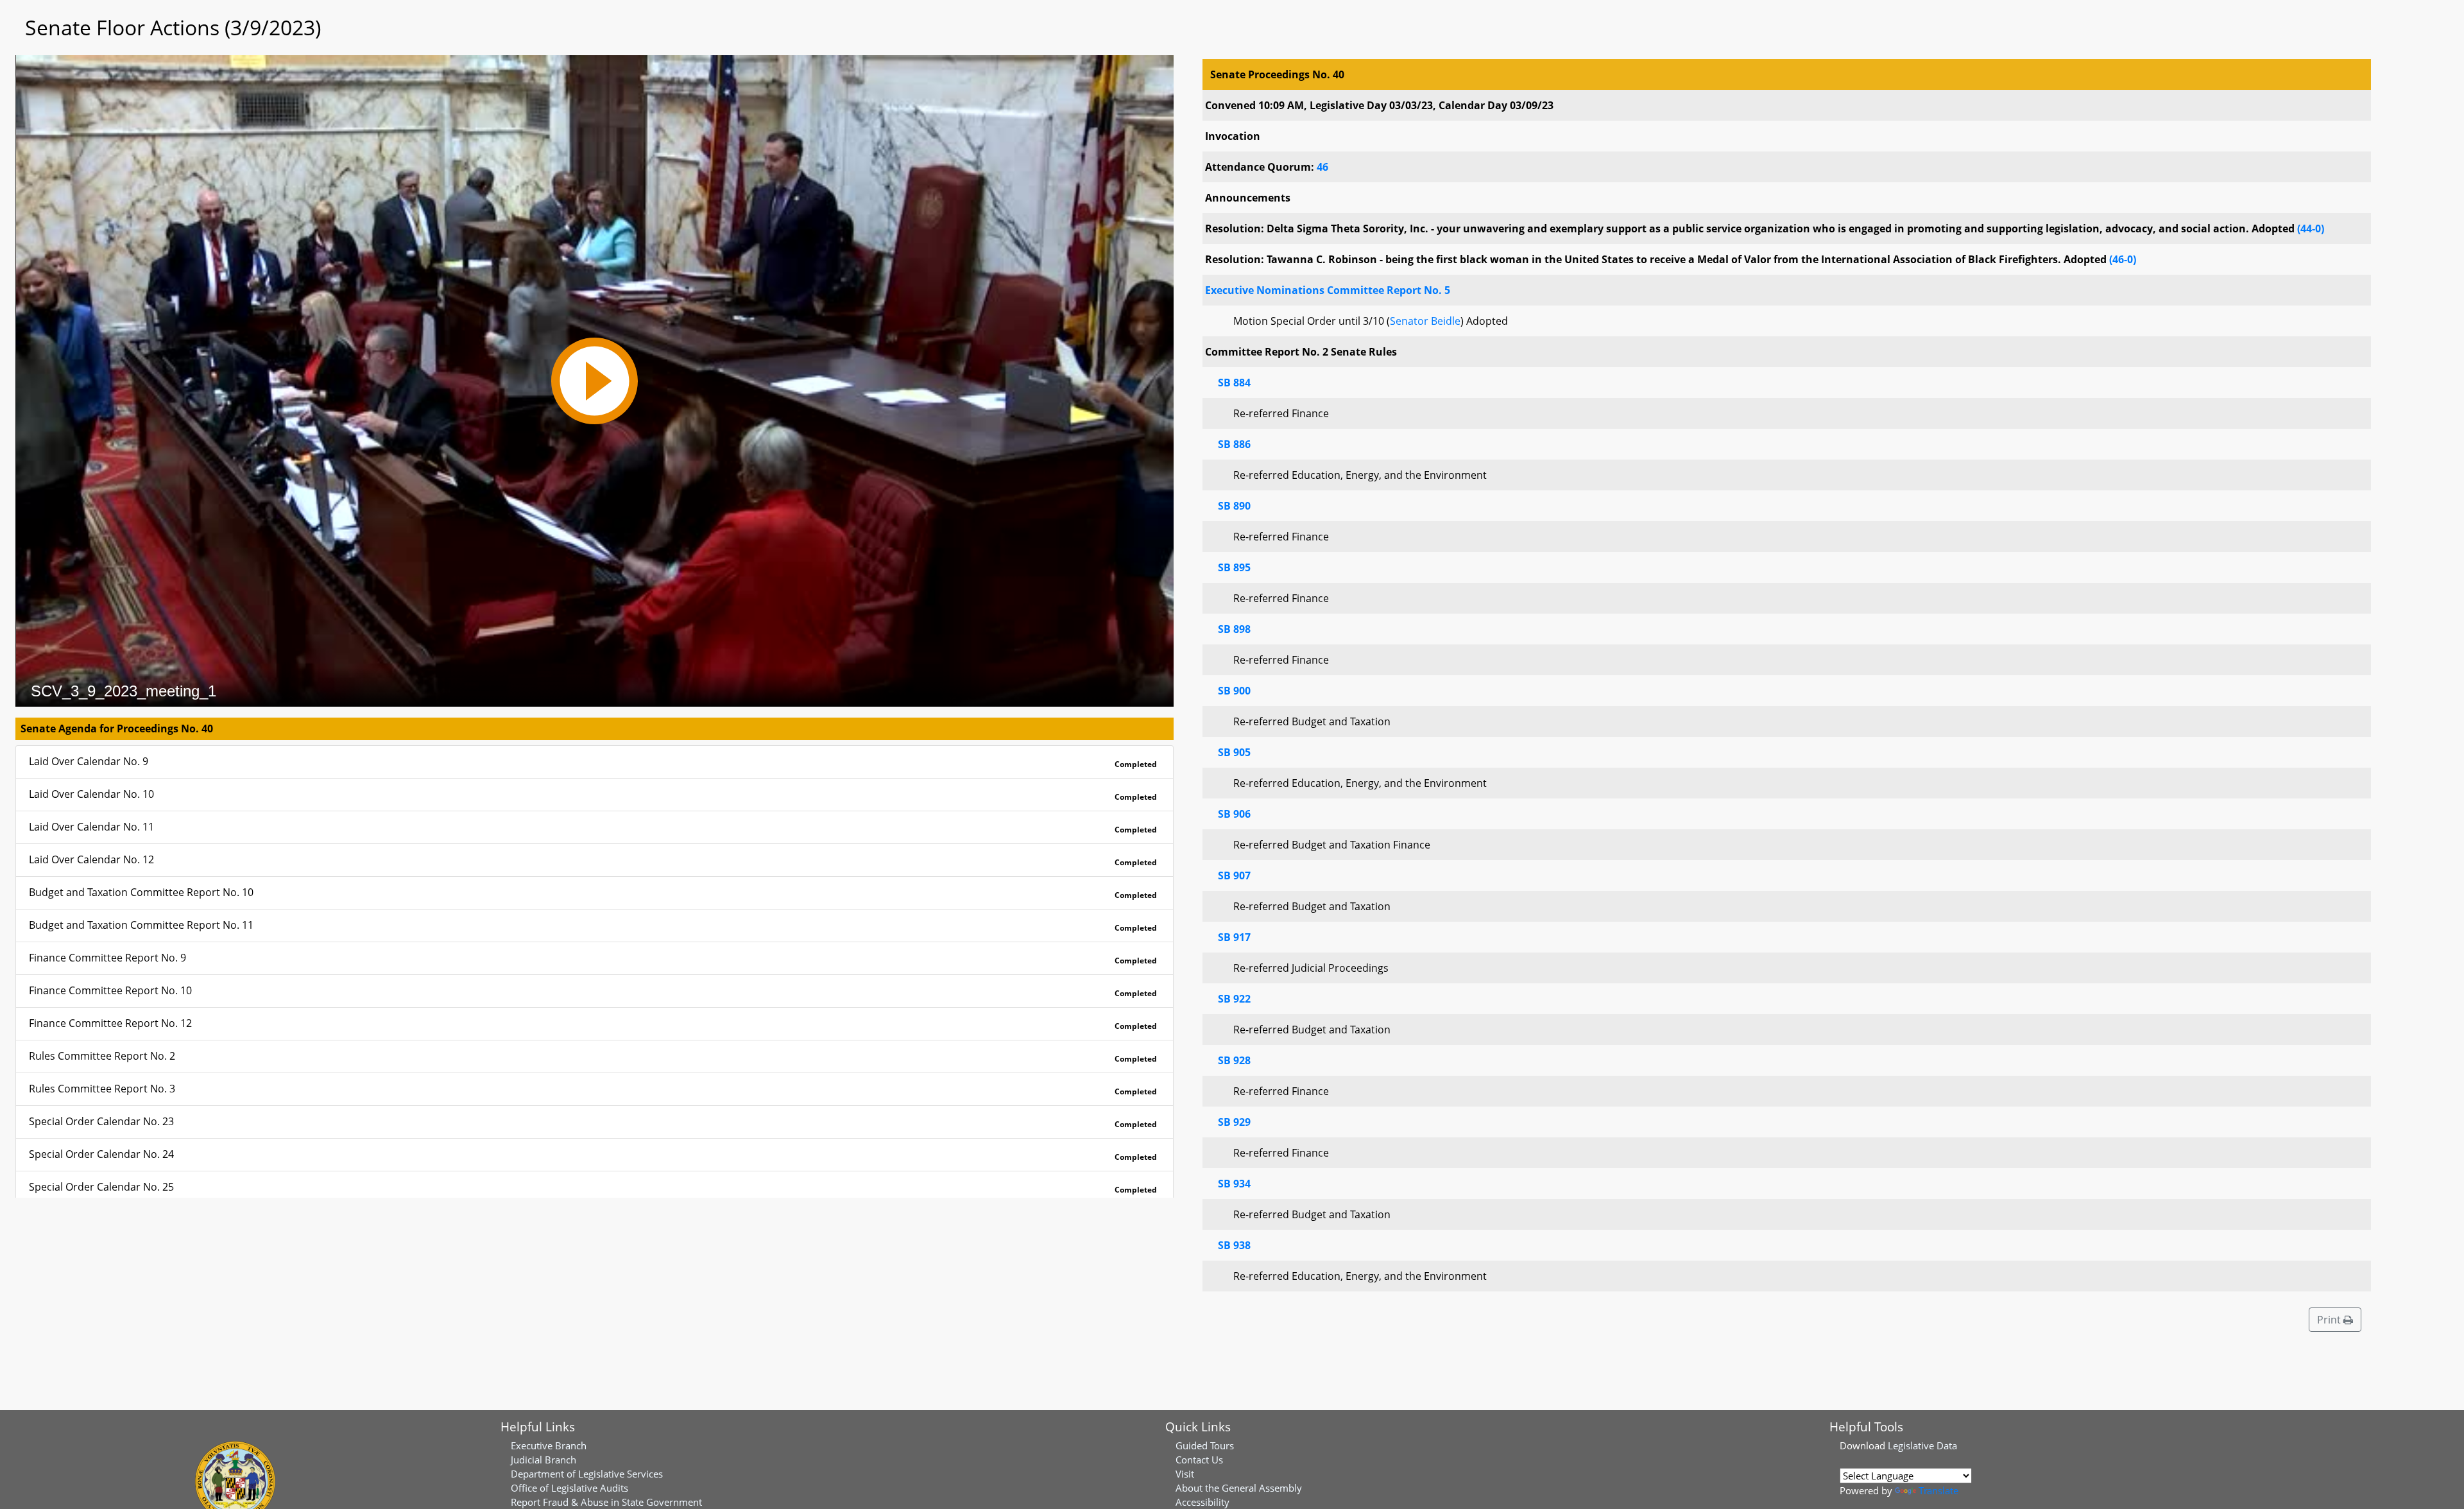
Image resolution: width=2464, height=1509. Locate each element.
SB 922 (1234, 999)
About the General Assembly (1239, 1488)
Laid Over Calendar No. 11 (593, 827)
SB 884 (1234, 383)
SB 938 (1234, 1245)
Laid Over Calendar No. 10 (593, 795)
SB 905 (1234, 752)
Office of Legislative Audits (569, 1488)
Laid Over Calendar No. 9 (593, 762)
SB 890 (1234, 506)
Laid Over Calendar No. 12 (593, 860)
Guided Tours (1205, 1445)
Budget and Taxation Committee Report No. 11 (593, 926)
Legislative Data (1922, 1445)
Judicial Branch (543, 1460)
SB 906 (1234, 814)
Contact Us (1199, 1460)
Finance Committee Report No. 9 (593, 958)
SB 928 (1234, 1060)
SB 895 (1234, 567)
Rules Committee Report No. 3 (593, 1089)
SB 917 (1234, 937)
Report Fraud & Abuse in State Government (606, 1502)
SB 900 (1234, 691)
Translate (1938, 1490)
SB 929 (1234, 1122)
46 (1322, 167)
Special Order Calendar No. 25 (593, 1187)
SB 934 (1234, 1184)
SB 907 (1234, 875)
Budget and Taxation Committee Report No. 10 (593, 893)
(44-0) (2311, 229)
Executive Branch (549, 1445)
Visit (1185, 1474)
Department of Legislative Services (587, 1474)
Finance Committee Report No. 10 (593, 991)
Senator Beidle (1425, 321)
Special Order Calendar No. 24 (593, 1155)
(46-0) (2123, 259)
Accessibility (1202, 1502)
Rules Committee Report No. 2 (593, 1056)
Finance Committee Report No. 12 (593, 1024)
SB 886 (1234, 444)
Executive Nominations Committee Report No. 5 (1328, 290)
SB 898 (1234, 629)
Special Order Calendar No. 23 (593, 1122)
